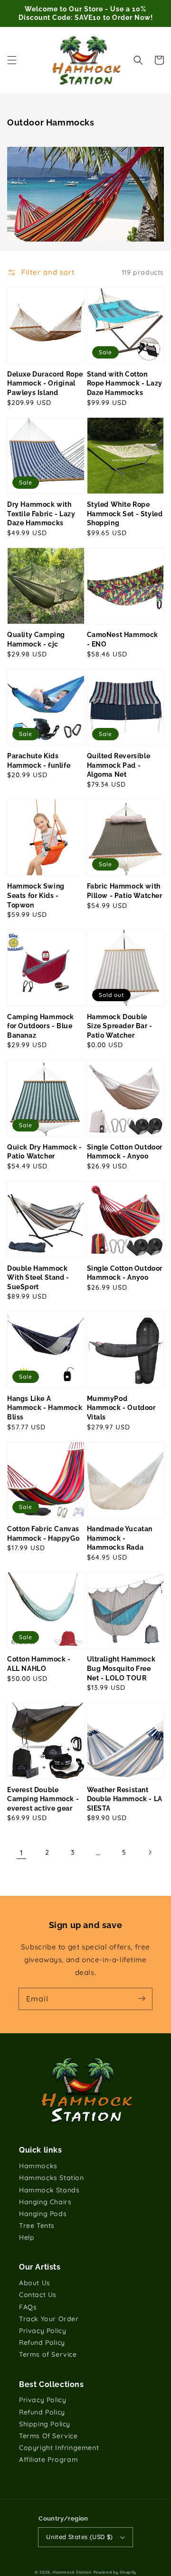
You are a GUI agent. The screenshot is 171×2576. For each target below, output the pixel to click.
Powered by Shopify (115, 2572)
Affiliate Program (48, 2459)
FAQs (28, 2307)
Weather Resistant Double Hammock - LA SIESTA (125, 1799)
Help (27, 2237)
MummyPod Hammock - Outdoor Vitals (121, 1408)
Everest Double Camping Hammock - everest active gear (43, 1799)
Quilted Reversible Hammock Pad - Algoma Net (119, 765)
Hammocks (38, 2166)
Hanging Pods (43, 2214)
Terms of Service (48, 2354)
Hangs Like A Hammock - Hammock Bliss (45, 1408)
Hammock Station (72, 2572)
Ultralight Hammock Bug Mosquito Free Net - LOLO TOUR (121, 1668)
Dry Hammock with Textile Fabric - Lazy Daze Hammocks (41, 514)
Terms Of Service (48, 2436)
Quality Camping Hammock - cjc (36, 639)
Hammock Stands (49, 2190)
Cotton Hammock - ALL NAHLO (39, 1664)
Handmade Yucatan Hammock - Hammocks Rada (120, 1538)
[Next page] (150, 1852)
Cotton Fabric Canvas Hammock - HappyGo (43, 1534)
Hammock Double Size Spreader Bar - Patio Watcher (120, 1026)
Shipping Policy (45, 2424)
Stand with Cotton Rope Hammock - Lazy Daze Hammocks (125, 383)
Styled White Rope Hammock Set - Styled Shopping (125, 514)
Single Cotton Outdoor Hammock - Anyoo (125, 1152)
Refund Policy (42, 2343)
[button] (12, 60)
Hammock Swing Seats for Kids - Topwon (36, 895)
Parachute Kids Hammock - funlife (39, 761)
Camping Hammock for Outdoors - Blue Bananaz (41, 1026)
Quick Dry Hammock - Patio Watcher (44, 1152)
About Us (35, 2283)
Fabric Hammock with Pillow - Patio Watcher (125, 891)
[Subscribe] (142, 1999)
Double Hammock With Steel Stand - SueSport (38, 1278)
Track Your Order (49, 2319)
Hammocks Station (52, 2178)
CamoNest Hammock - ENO (123, 639)
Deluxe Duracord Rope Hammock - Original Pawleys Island (45, 383)
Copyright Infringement (59, 2448)
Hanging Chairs (45, 2202)
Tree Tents (37, 2226)
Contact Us (38, 2295)
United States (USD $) (79, 2537)
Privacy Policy (43, 2331)
